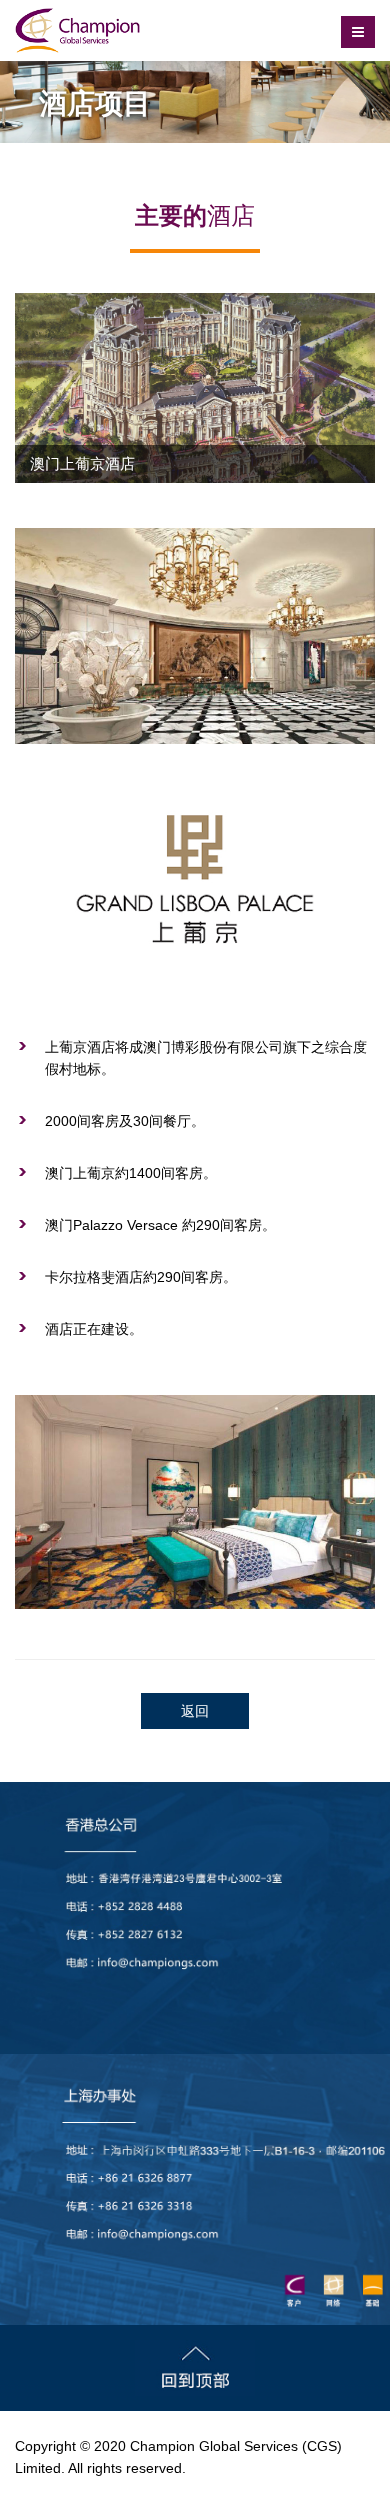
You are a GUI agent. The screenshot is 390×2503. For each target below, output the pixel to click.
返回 (195, 1711)
